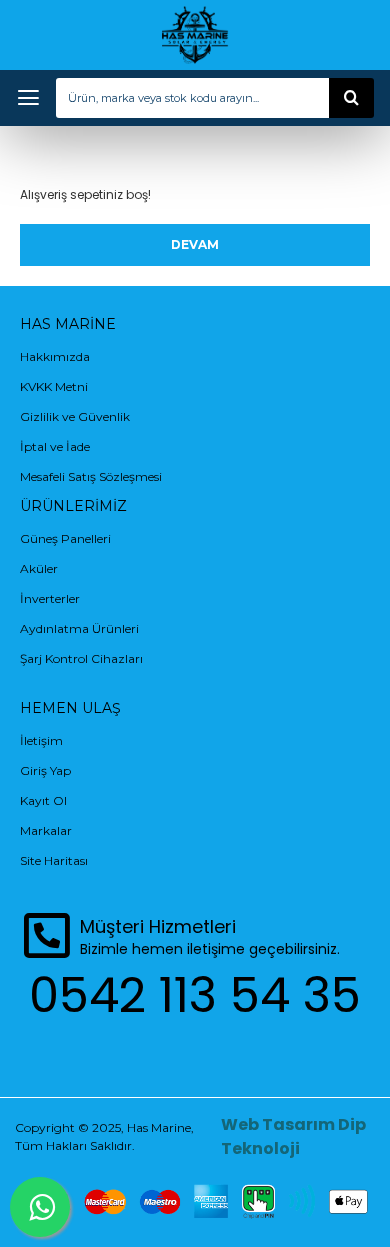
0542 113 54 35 (195, 995)
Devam (195, 244)
